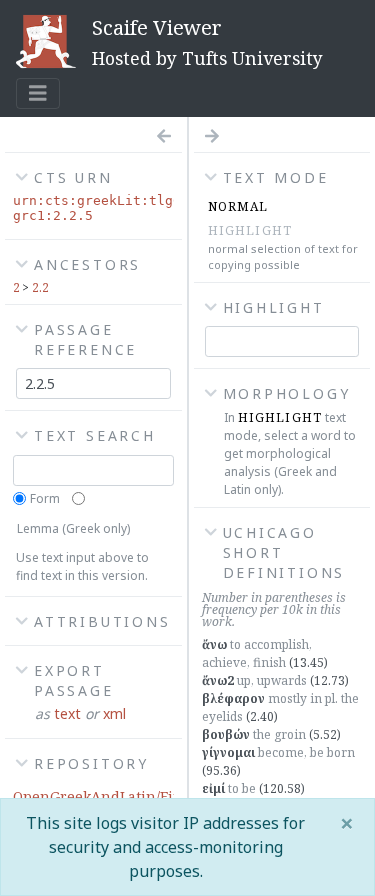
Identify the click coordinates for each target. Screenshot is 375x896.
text (67, 713)
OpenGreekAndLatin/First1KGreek (132, 796)
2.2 (40, 287)
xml (114, 713)
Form (45, 498)
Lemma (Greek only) (73, 528)
